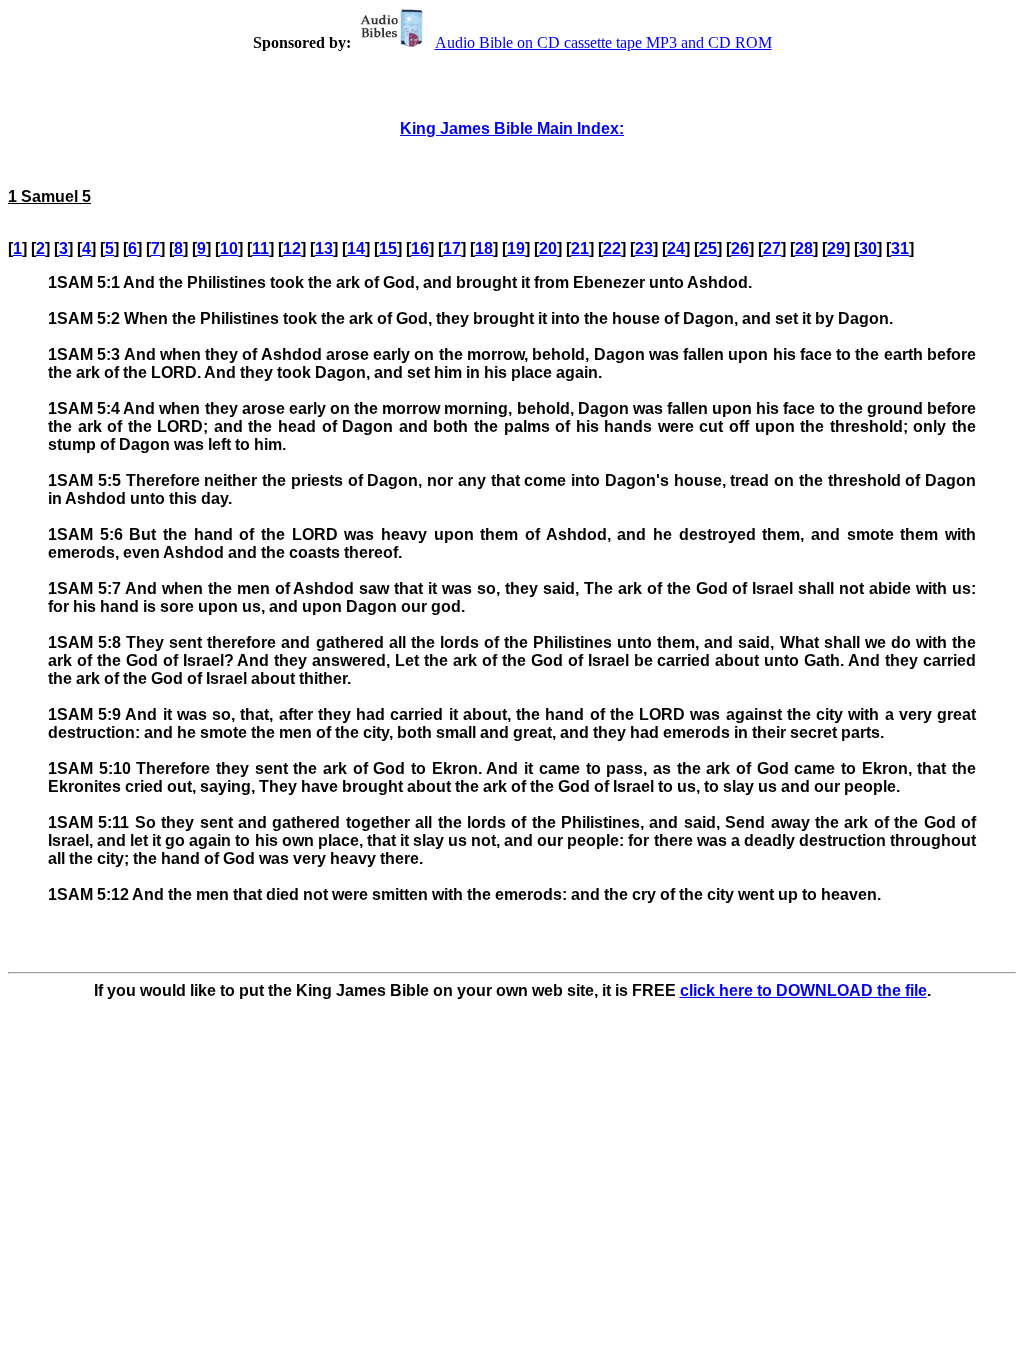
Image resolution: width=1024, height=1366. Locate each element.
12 (292, 248)
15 (388, 248)
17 (452, 248)
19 (516, 248)
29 (836, 248)
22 (612, 248)
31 (900, 248)
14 (356, 248)
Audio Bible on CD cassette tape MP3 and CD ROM (603, 42)
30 (868, 248)
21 (580, 248)
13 (324, 248)
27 (772, 248)
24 (676, 248)
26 (740, 248)
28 (804, 248)
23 (644, 248)
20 (548, 248)
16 (420, 248)
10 (229, 248)
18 (484, 248)
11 (260, 248)
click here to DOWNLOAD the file (803, 990)
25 (708, 248)
